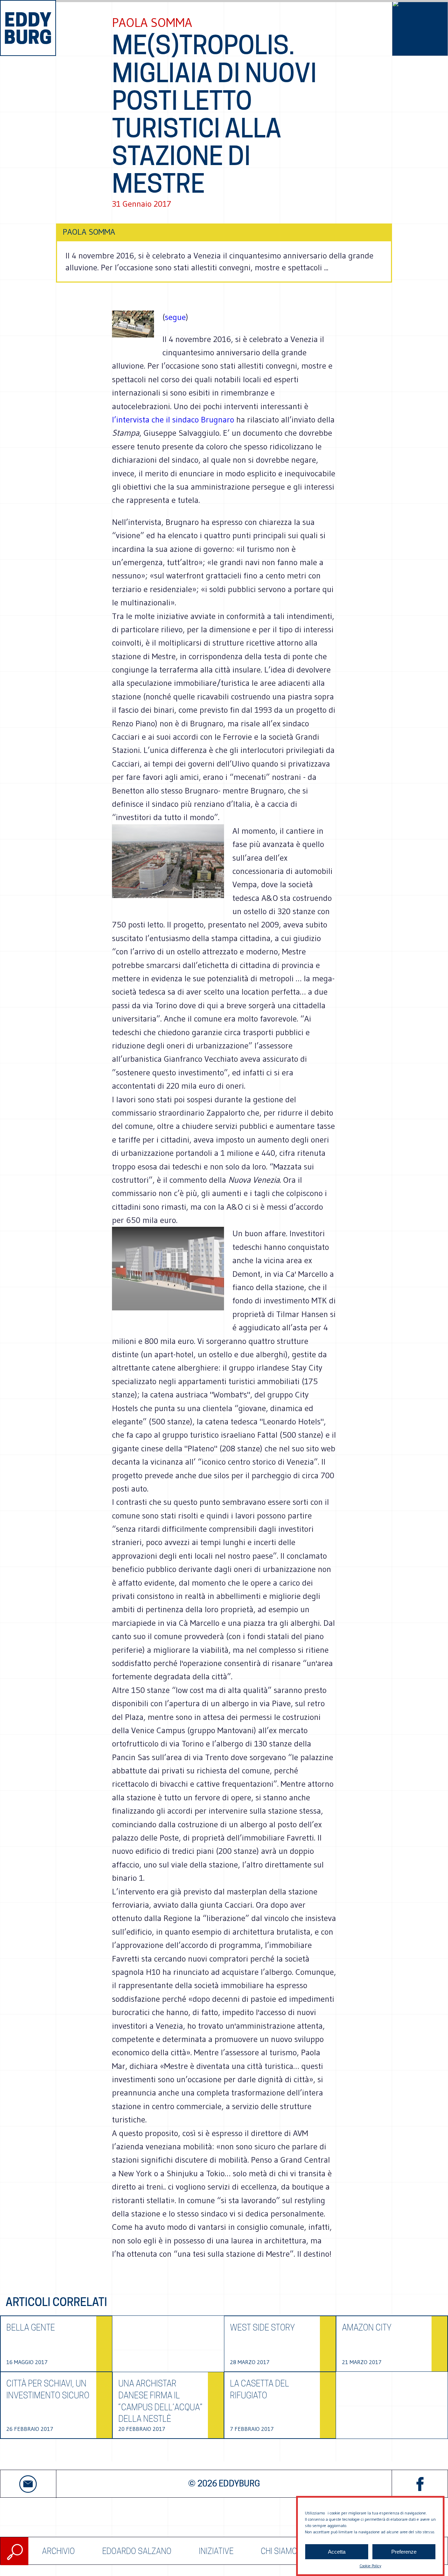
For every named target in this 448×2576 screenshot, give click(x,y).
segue (175, 317)
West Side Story (262, 2328)
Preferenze (404, 2552)
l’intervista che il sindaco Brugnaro (173, 419)
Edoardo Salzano (137, 2551)
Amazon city (367, 2328)
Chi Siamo (279, 2551)
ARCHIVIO (58, 2551)
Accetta (337, 2552)
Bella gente (31, 2328)
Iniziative (216, 2551)
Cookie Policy (370, 2566)
